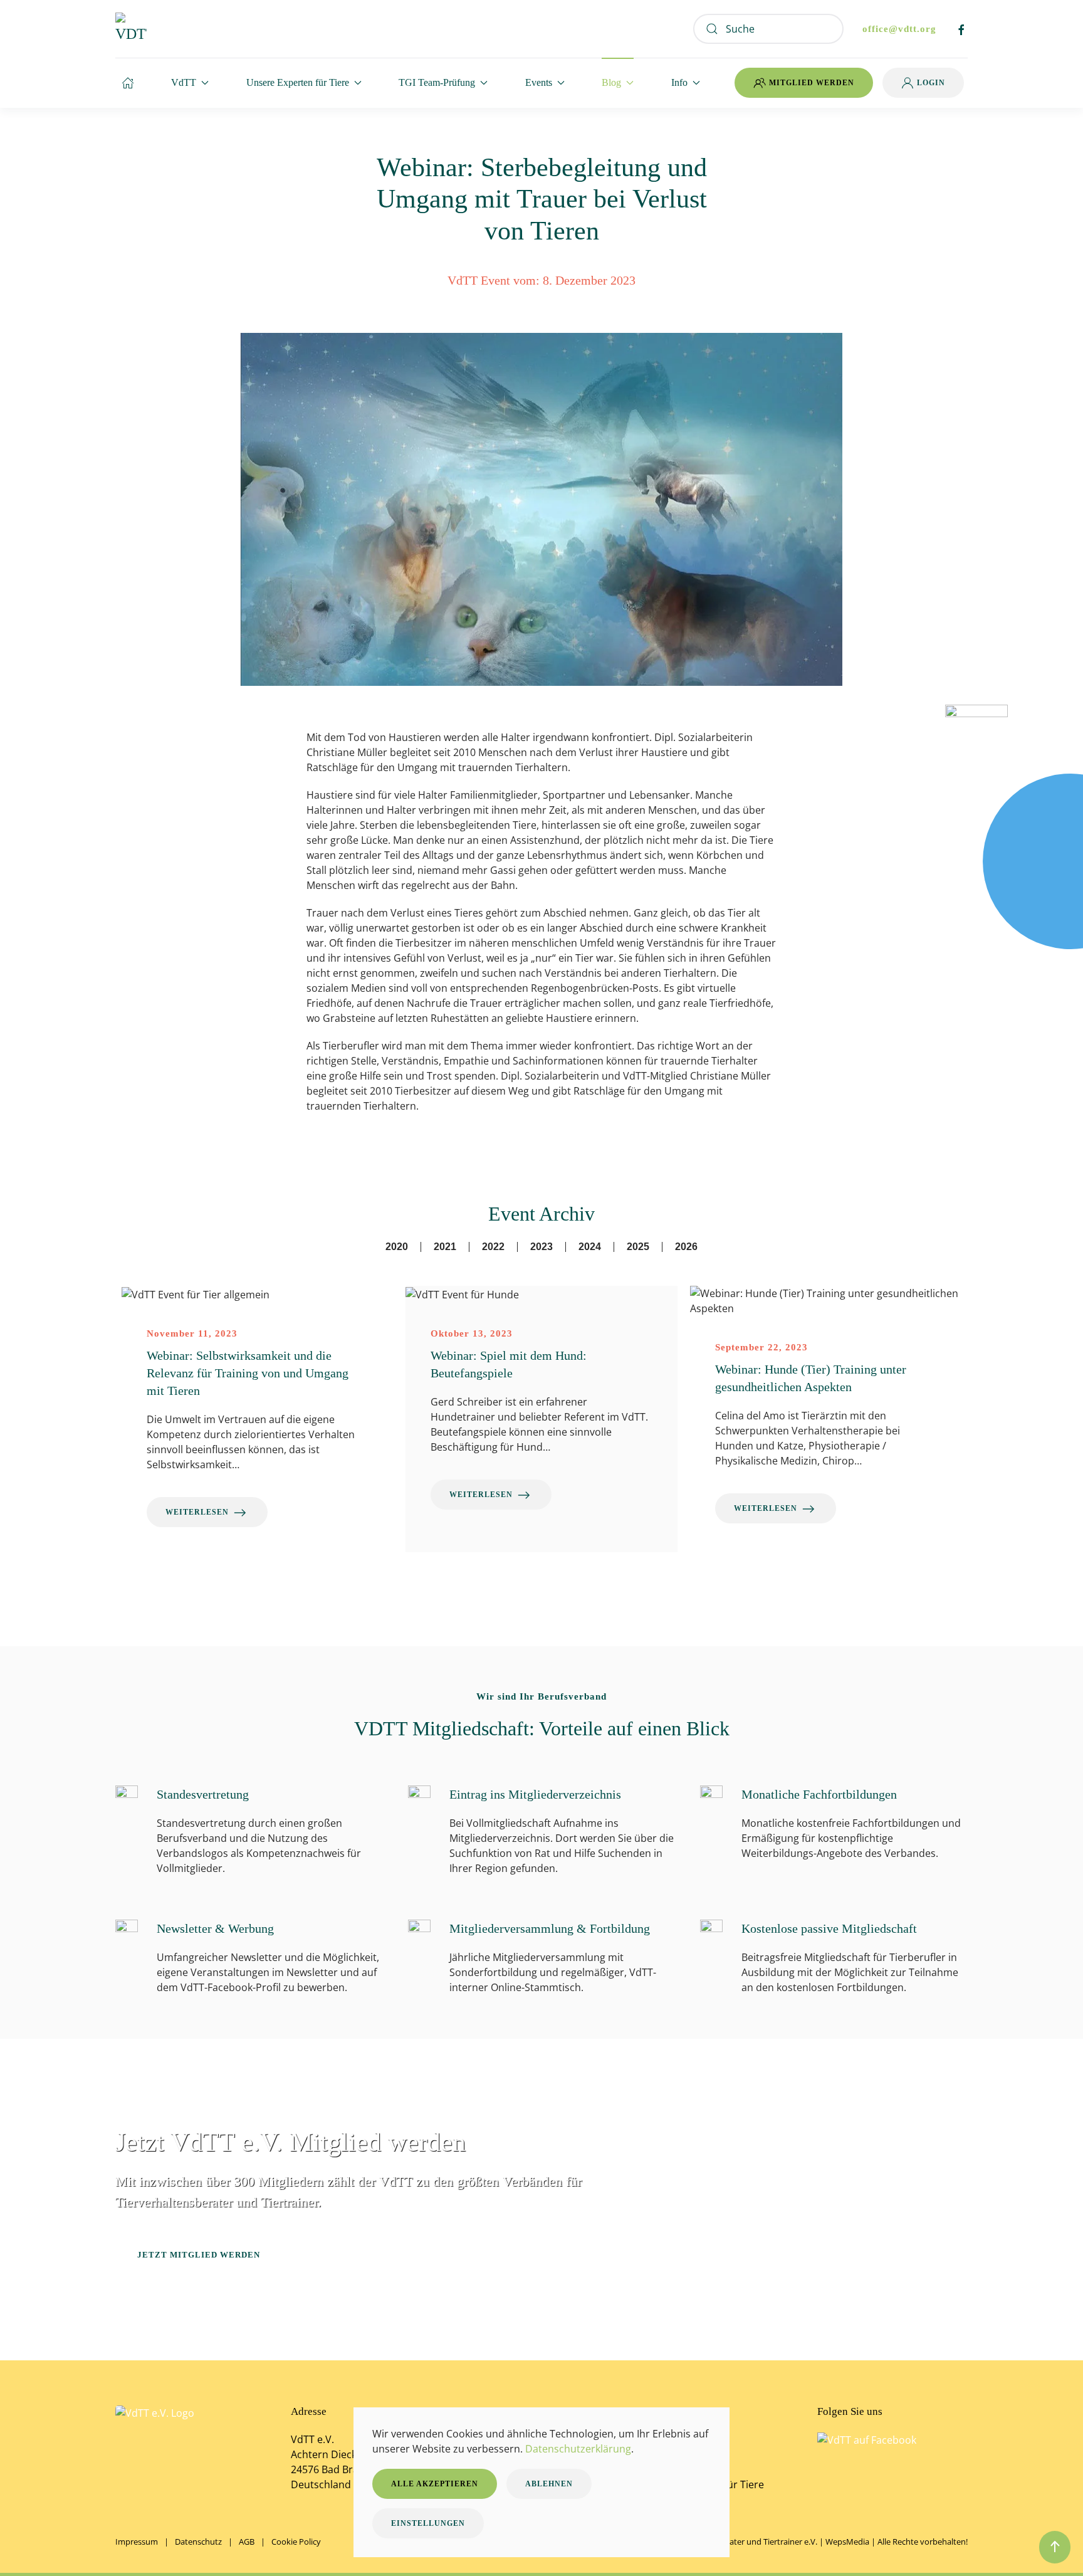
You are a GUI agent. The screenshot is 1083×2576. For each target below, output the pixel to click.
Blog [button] (611, 82)
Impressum (137, 2542)
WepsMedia (847, 2542)
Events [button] (539, 82)
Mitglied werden (812, 83)
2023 (541, 1247)
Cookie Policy (296, 2542)
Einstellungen (428, 2523)
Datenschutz (198, 2542)
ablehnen (549, 2484)
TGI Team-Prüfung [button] (437, 82)
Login (931, 83)
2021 (445, 1247)
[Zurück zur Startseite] (131, 29)
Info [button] (679, 82)
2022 (493, 1247)
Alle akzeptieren (435, 2484)
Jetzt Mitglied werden (199, 2255)
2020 (397, 1247)
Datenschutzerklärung (578, 2449)
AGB (247, 2542)
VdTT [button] (184, 82)
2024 (590, 1247)
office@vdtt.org (899, 29)
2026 (686, 1247)
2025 (638, 1247)
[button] (1055, 2547)
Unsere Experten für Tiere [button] (298, 82)
